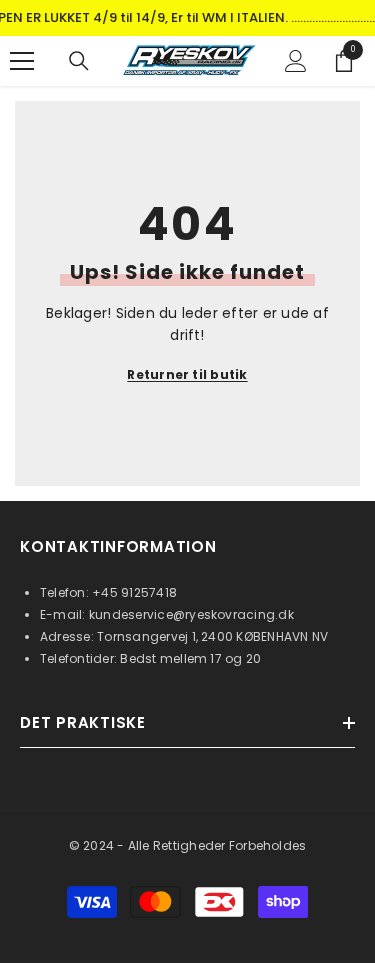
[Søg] (79, 61)
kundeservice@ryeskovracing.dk (191, 614)
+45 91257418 (134, 592)
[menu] (22, 61)
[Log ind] (296, 61)
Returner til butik (187, 374)
